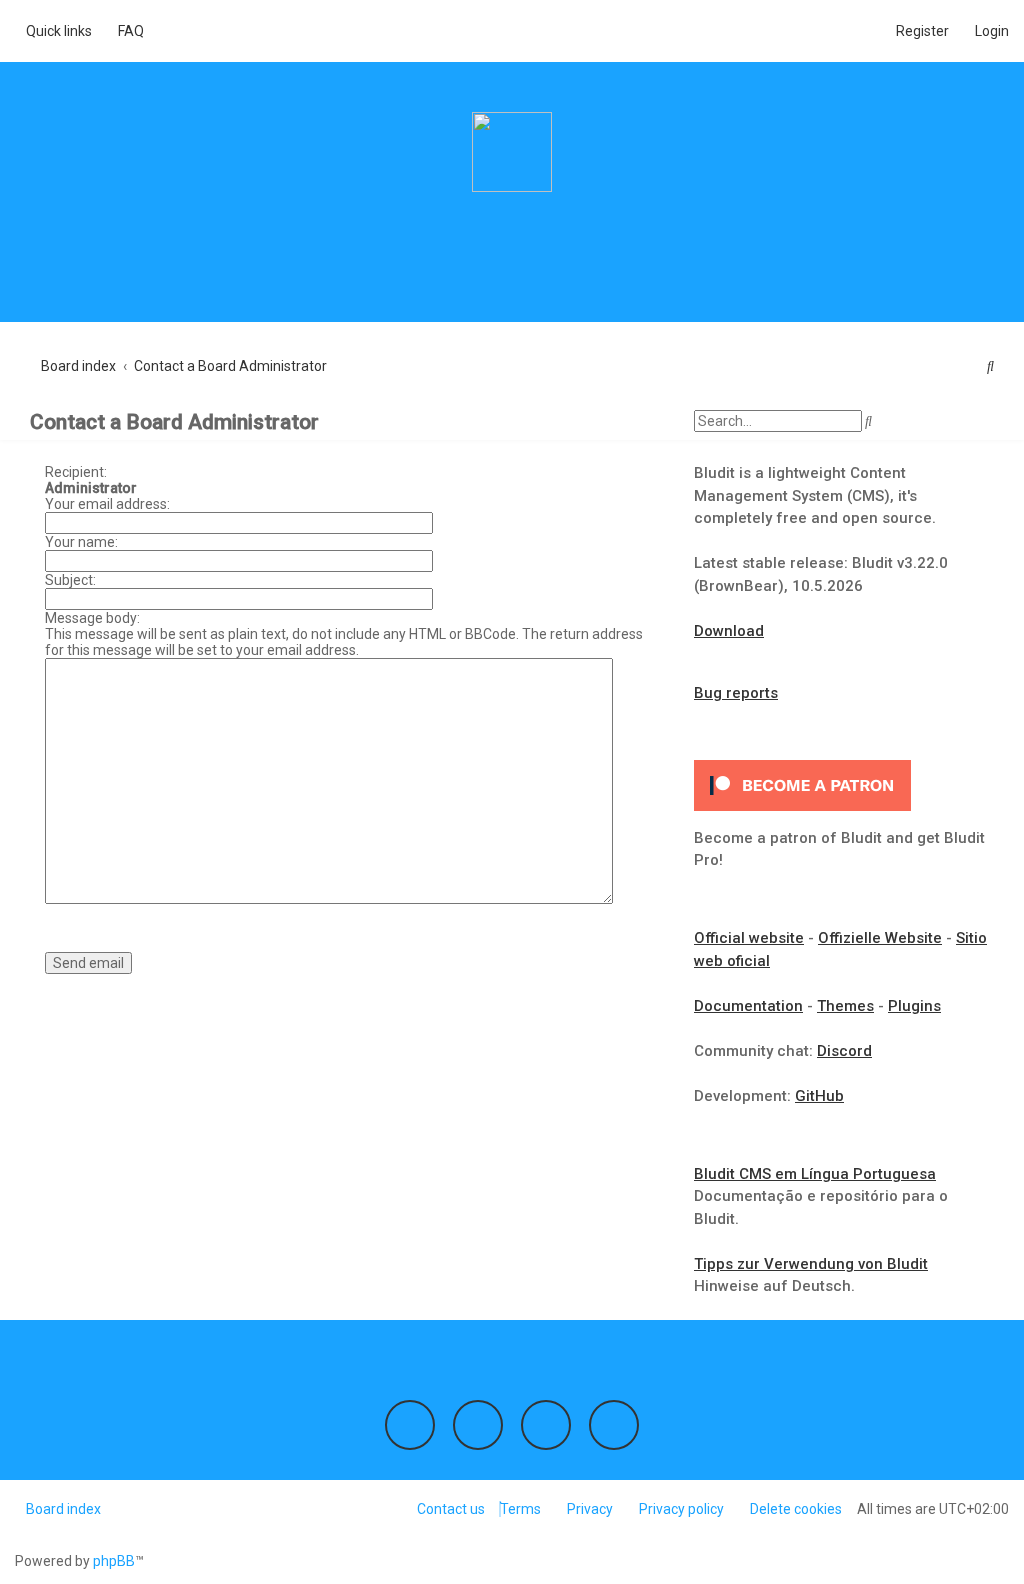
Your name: (81, 542)
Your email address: (107, 504)
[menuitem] (125, 31)
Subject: (70, 580)
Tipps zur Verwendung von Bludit (811, 1264)
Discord (844, 1051)
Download (729, 631)
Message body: (92, 618)
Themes (845, 1006)
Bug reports (736, 693)
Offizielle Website (880, 938)
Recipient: (76, 472)
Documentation (748, 1006)
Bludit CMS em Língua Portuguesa (815, 1174)
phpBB (114, 1561)
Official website (749, 938)
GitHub (819, 1096)
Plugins (914, 1006)
